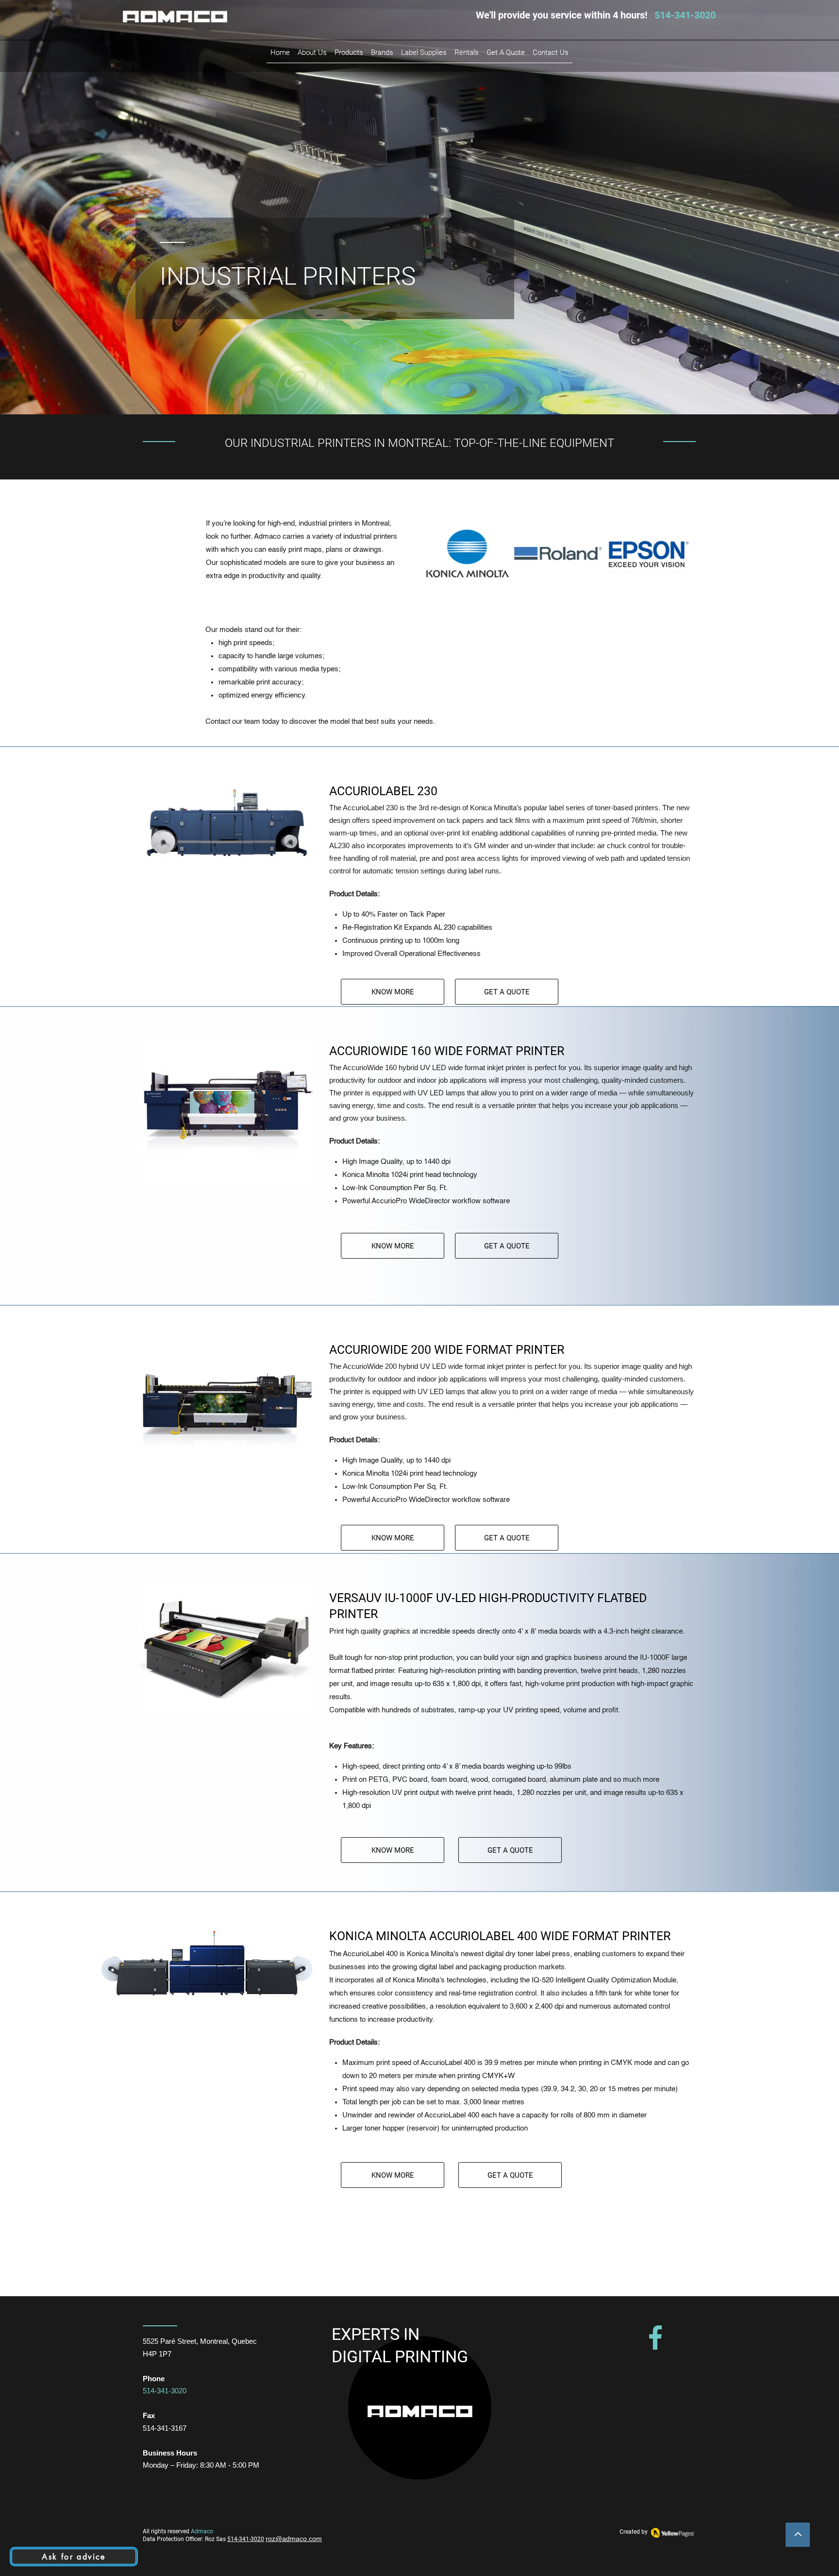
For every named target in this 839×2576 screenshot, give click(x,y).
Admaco (202, 2531)
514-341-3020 (246, 2539)
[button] (382, 52)
